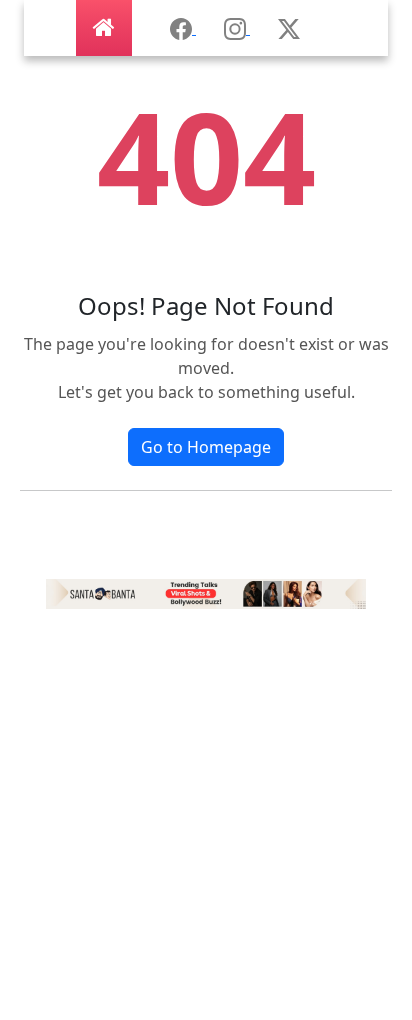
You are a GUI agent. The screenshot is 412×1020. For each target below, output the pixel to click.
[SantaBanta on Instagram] (237, 28)
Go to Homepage (206, 447)
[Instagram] (206, 592)
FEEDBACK (206, 872)
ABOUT (206, 792)
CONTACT (206, 992)
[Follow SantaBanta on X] (289, 28)
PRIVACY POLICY (206, 912)
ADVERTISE (206, 832)
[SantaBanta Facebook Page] (183, 28)
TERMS (206, 952)
